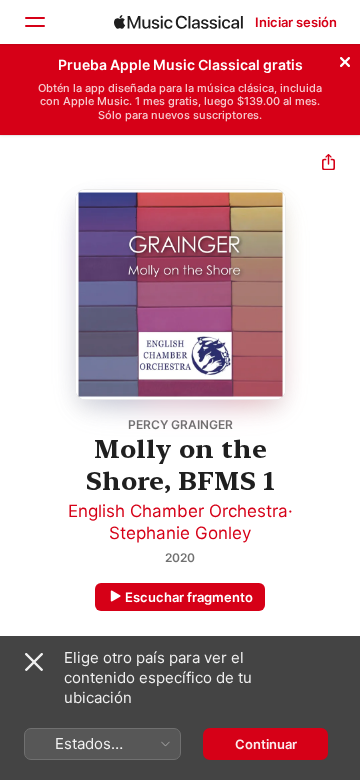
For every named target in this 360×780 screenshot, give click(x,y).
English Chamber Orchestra (178, 511)
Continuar (266, 744)
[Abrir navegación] (34, 22)
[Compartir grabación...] (328, 164)
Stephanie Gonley (180, 533)
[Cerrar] (345, 59)
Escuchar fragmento (189, 597)
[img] (178, 22)
